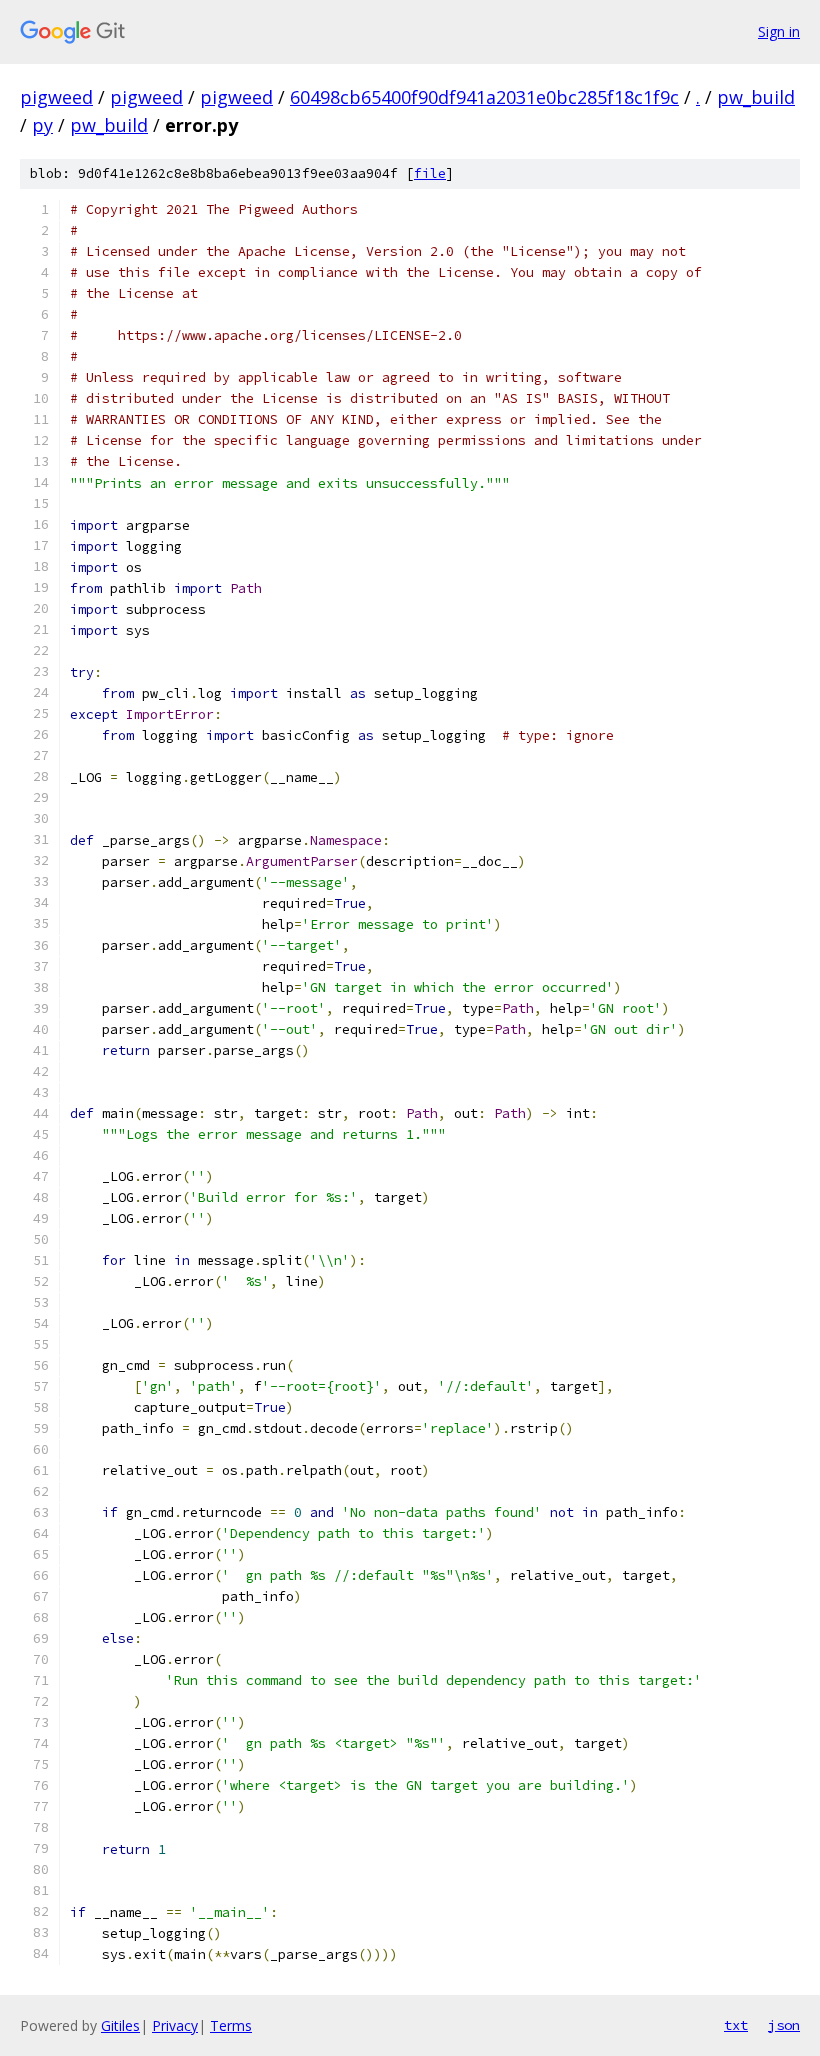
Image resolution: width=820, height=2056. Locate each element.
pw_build (756, 97)
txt (736, 2025)
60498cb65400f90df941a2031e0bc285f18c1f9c (484, 97)
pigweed (56, 97)
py (42, 125)
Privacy (175, 2025)
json (784, 2025)
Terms (231, 2025)
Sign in (779, 31)
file (430, 173)
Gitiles (120, 2025)
